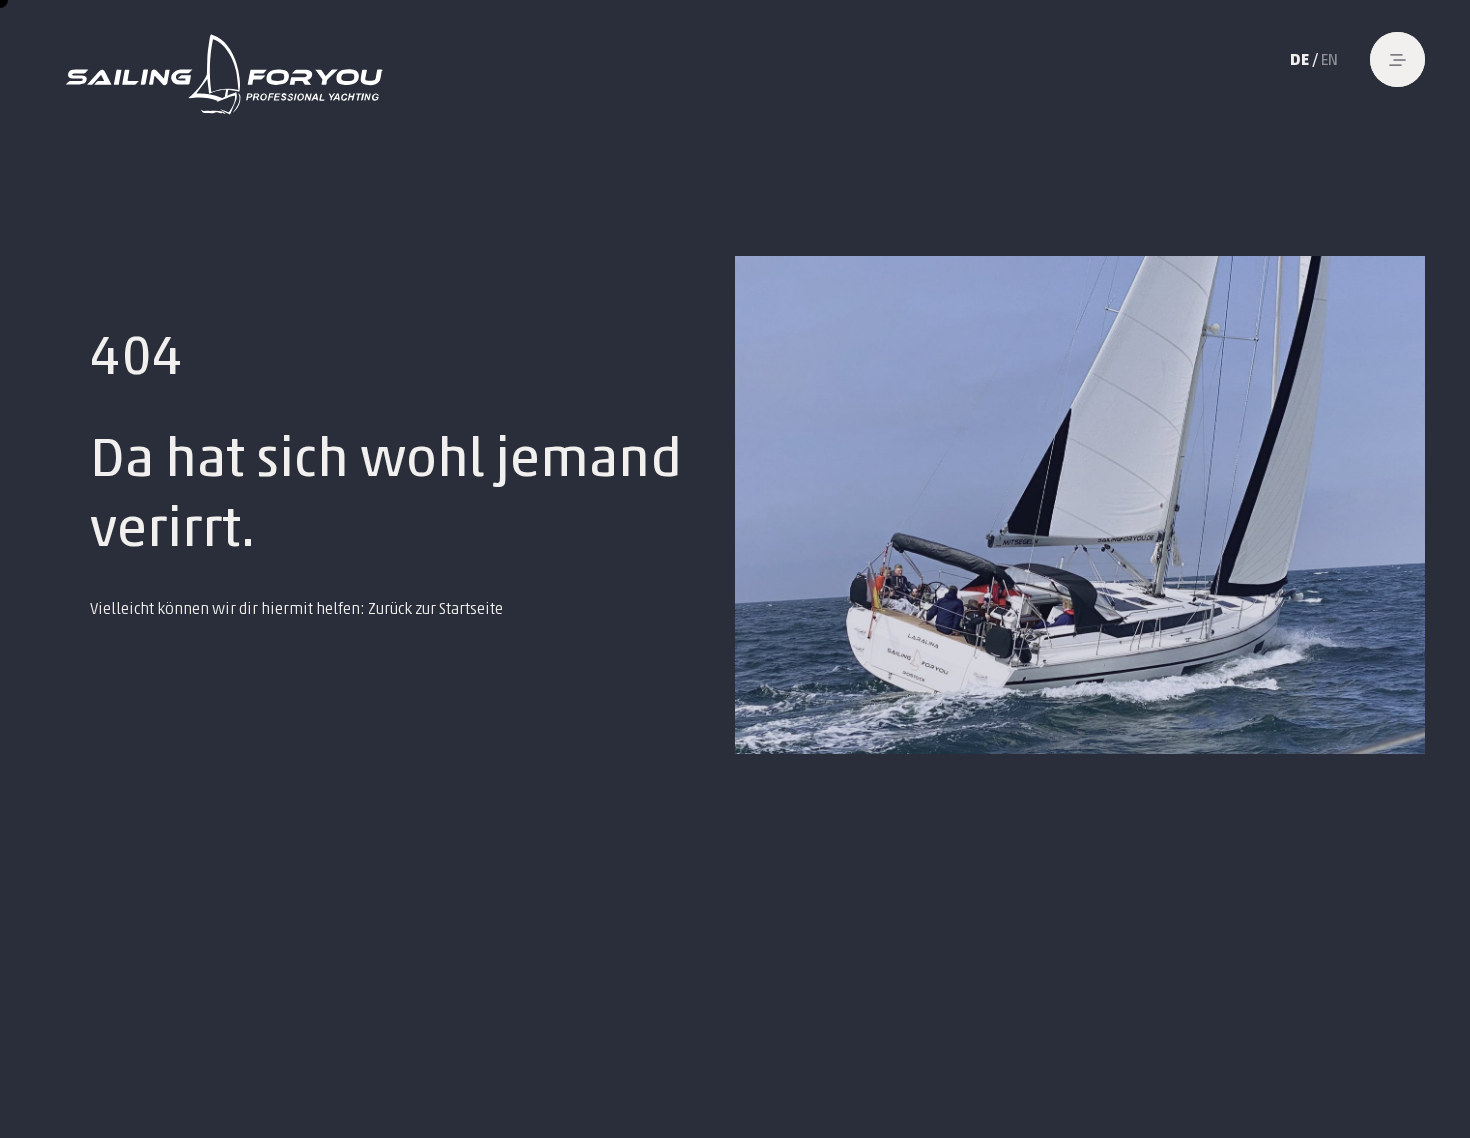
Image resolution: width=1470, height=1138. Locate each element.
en (1329, 59)
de (1299, 59)
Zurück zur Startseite (435, 608)
